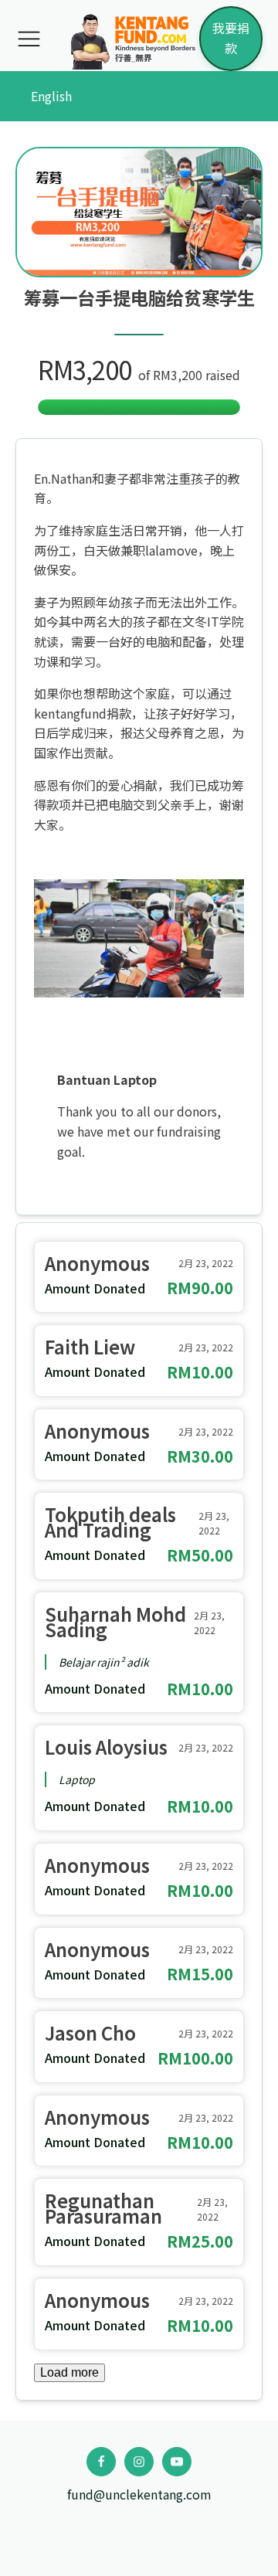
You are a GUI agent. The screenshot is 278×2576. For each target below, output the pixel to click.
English (51, 96)
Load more (69, 2372)
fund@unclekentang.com (139, 2494)
